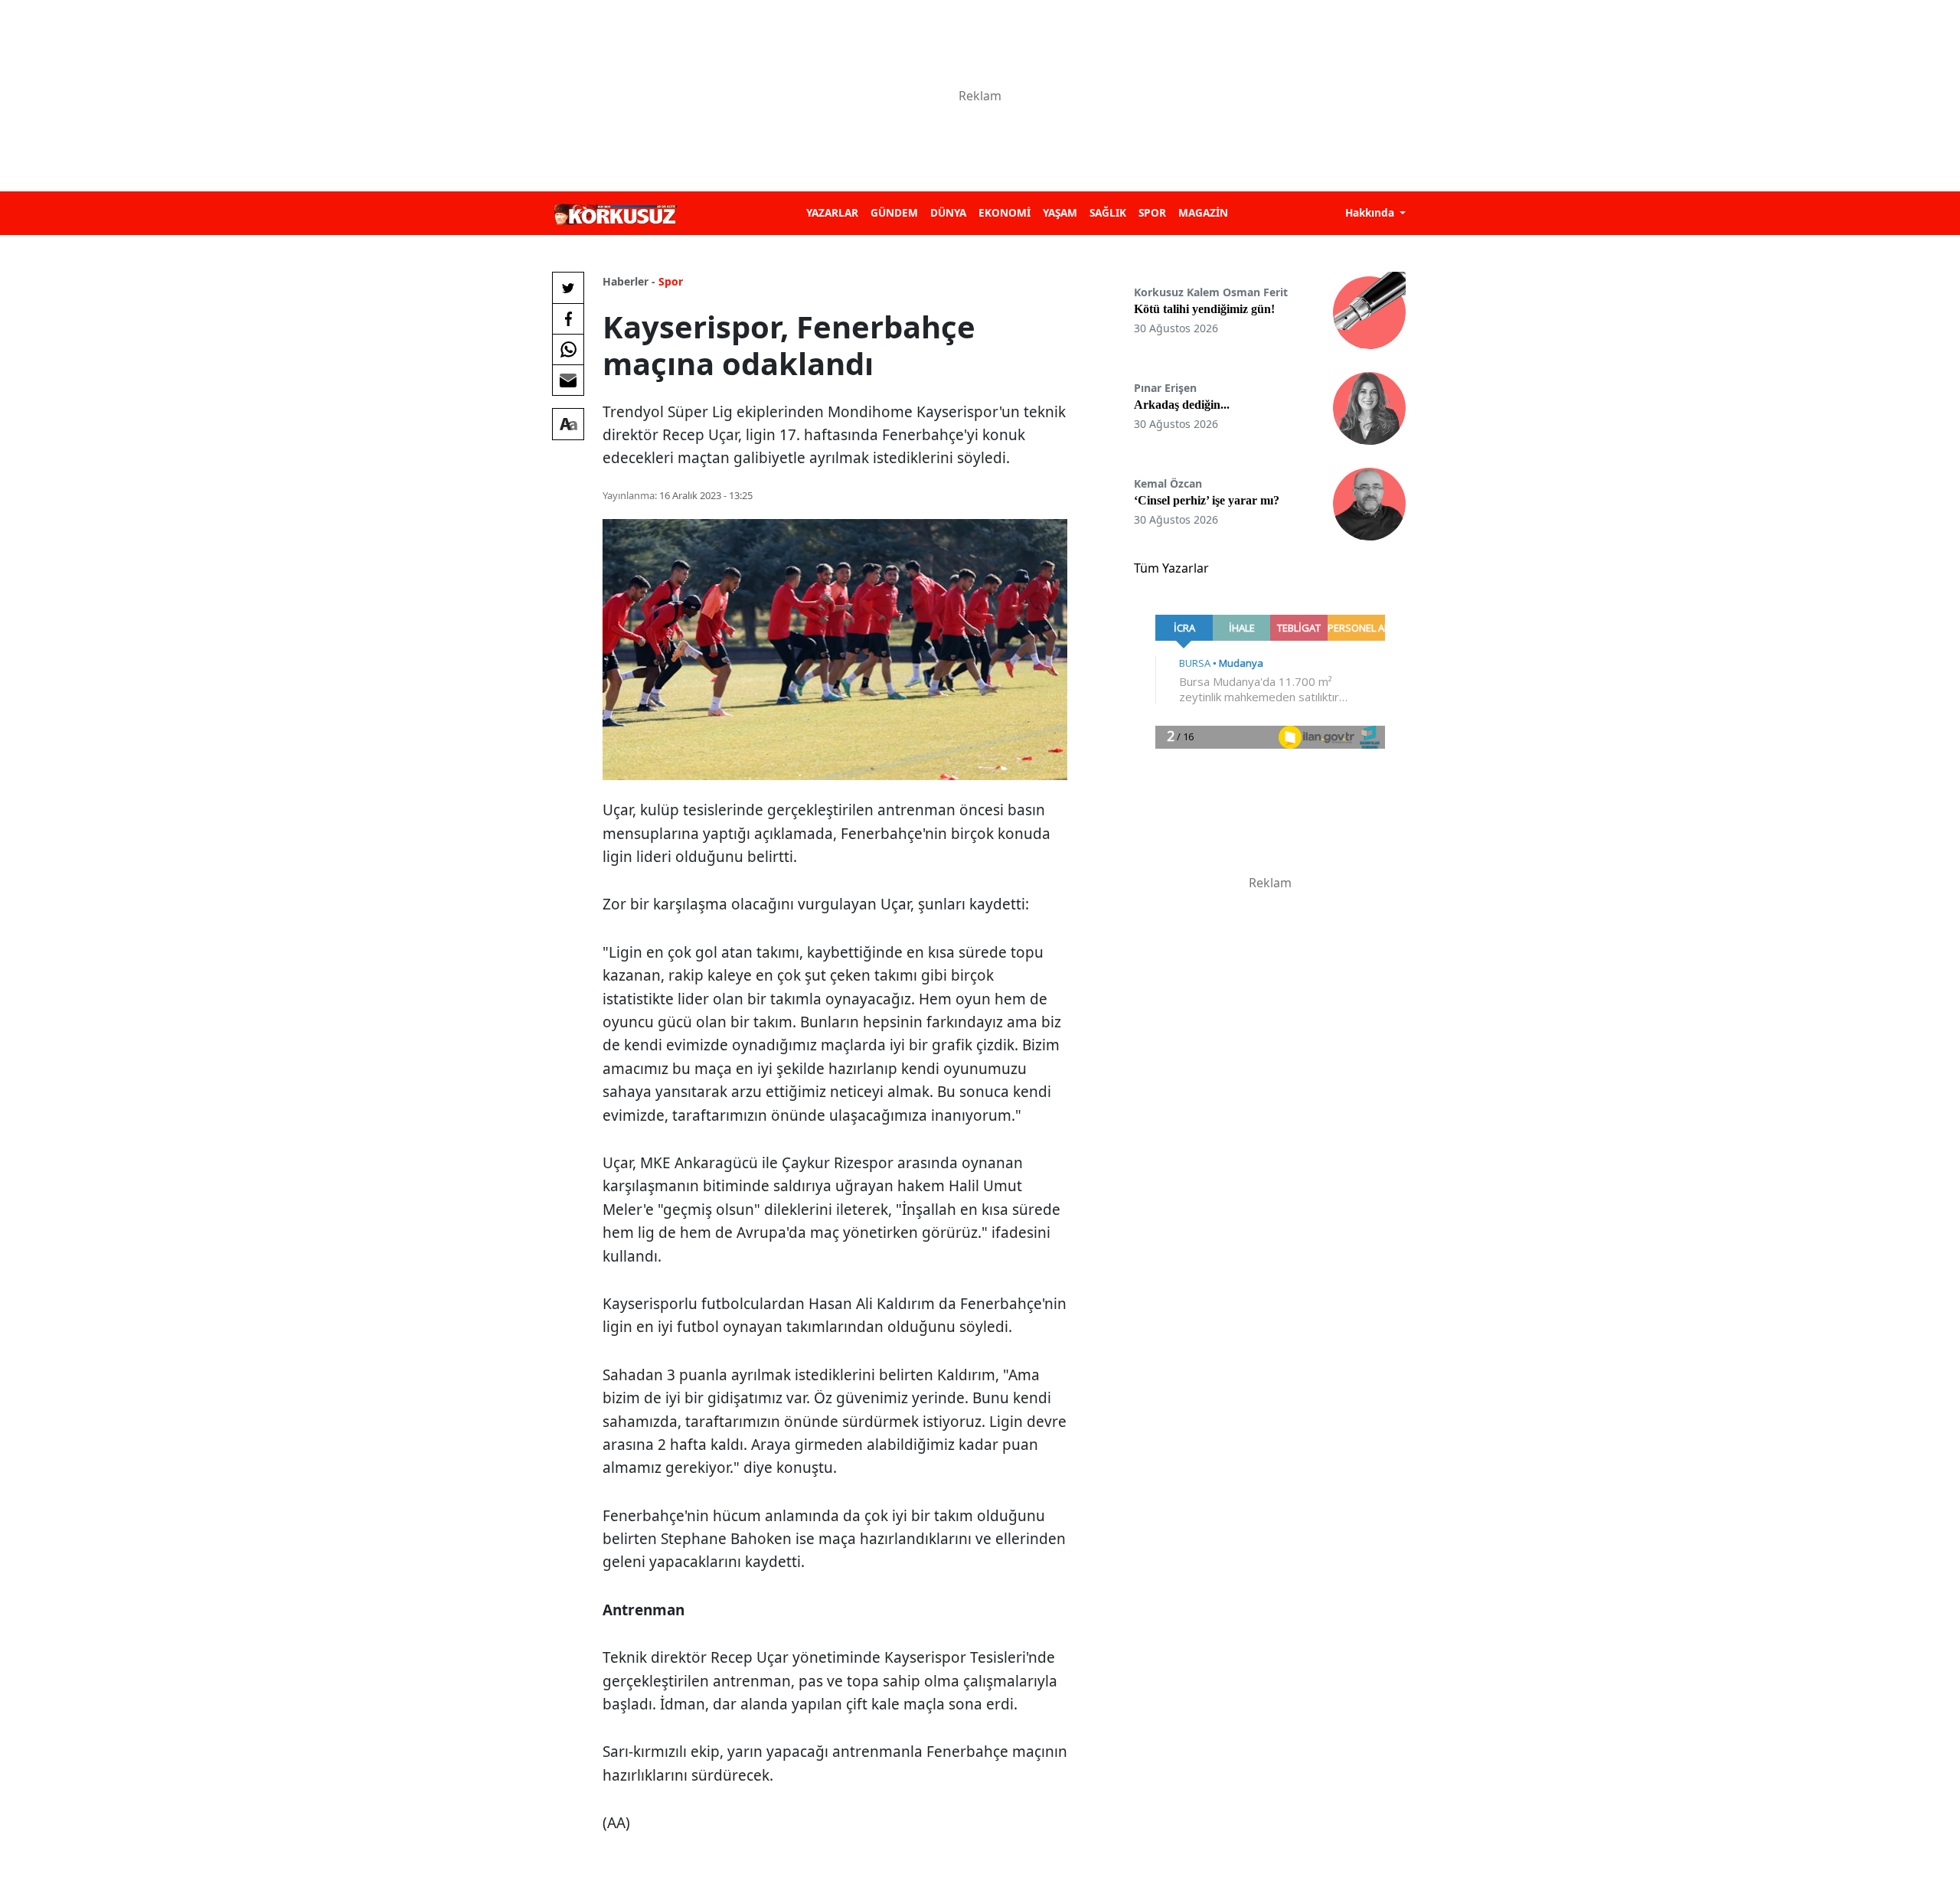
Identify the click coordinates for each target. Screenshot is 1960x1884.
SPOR (1152, 212)
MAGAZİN (1203, 212)
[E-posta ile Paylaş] (568, 380)
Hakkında (1371, 212)
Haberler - (629, 281)
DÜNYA (948, 212)
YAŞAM (1060, 212)
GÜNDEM (894, 212)
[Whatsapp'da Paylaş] (568, 349)
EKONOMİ (1004, 212)
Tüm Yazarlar (1171, 568)
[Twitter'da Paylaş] (568, 288)
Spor (671, 281)
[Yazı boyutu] (568, 424)
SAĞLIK (1108, 212)
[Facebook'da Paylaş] (568, 318)
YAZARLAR (832, 212)
